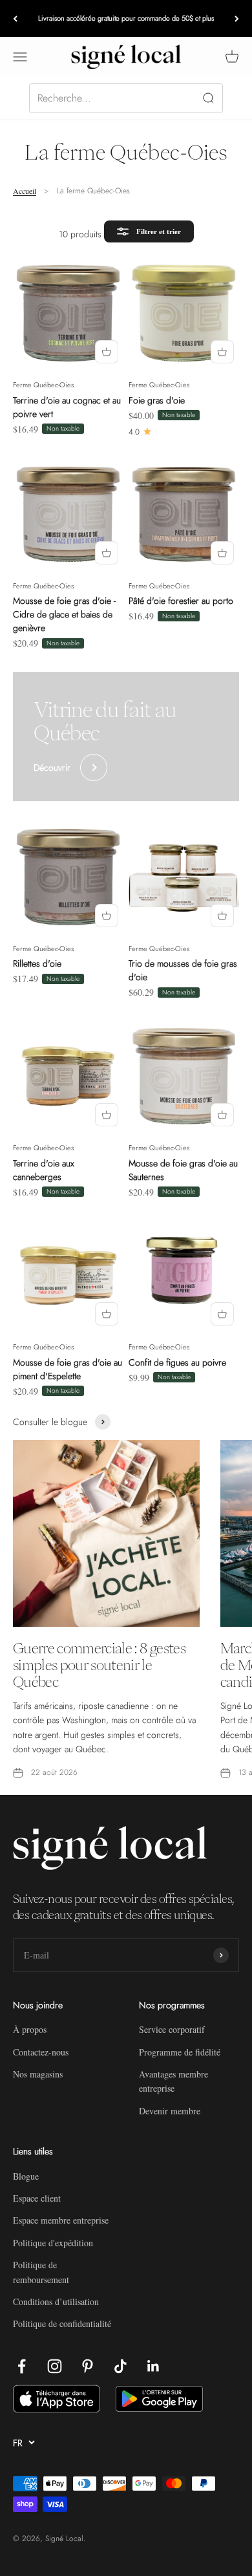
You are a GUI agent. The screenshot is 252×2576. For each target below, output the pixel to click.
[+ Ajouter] (107, 352)
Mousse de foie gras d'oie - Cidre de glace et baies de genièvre (64, 614)
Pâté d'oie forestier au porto (181, 601)
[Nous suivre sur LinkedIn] (153, 2366)
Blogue (26, 2176)
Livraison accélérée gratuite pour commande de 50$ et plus (126, 18)
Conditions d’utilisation (56, 2302)
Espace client (37, 2198)
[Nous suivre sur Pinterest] (88, 2366)
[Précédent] (15, 18)
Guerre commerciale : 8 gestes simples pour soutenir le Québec (99, 1665)
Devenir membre (170, 2111)
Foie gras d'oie (157, 400)
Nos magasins (38, 2074)
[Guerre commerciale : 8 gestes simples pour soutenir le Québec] (106, 1533)
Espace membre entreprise (61, 2220)
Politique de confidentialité (62, 2324)
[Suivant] (237, 18)
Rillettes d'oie (37, 963)
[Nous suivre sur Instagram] (55, 2366)
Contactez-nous (41, 2052)
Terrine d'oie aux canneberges (44, 1170)
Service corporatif (172, 2029)
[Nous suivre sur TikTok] (121, 2366)
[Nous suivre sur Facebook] (22, 2366)
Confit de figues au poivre (177, 1362)
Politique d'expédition (53, 2243)
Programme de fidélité (180, 2052)
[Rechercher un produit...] (126, 98)
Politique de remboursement (41, 2272)
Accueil (25, 191)
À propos (30, 2029)
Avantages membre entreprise (173, 2081)
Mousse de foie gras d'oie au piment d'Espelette (68, 1369)
